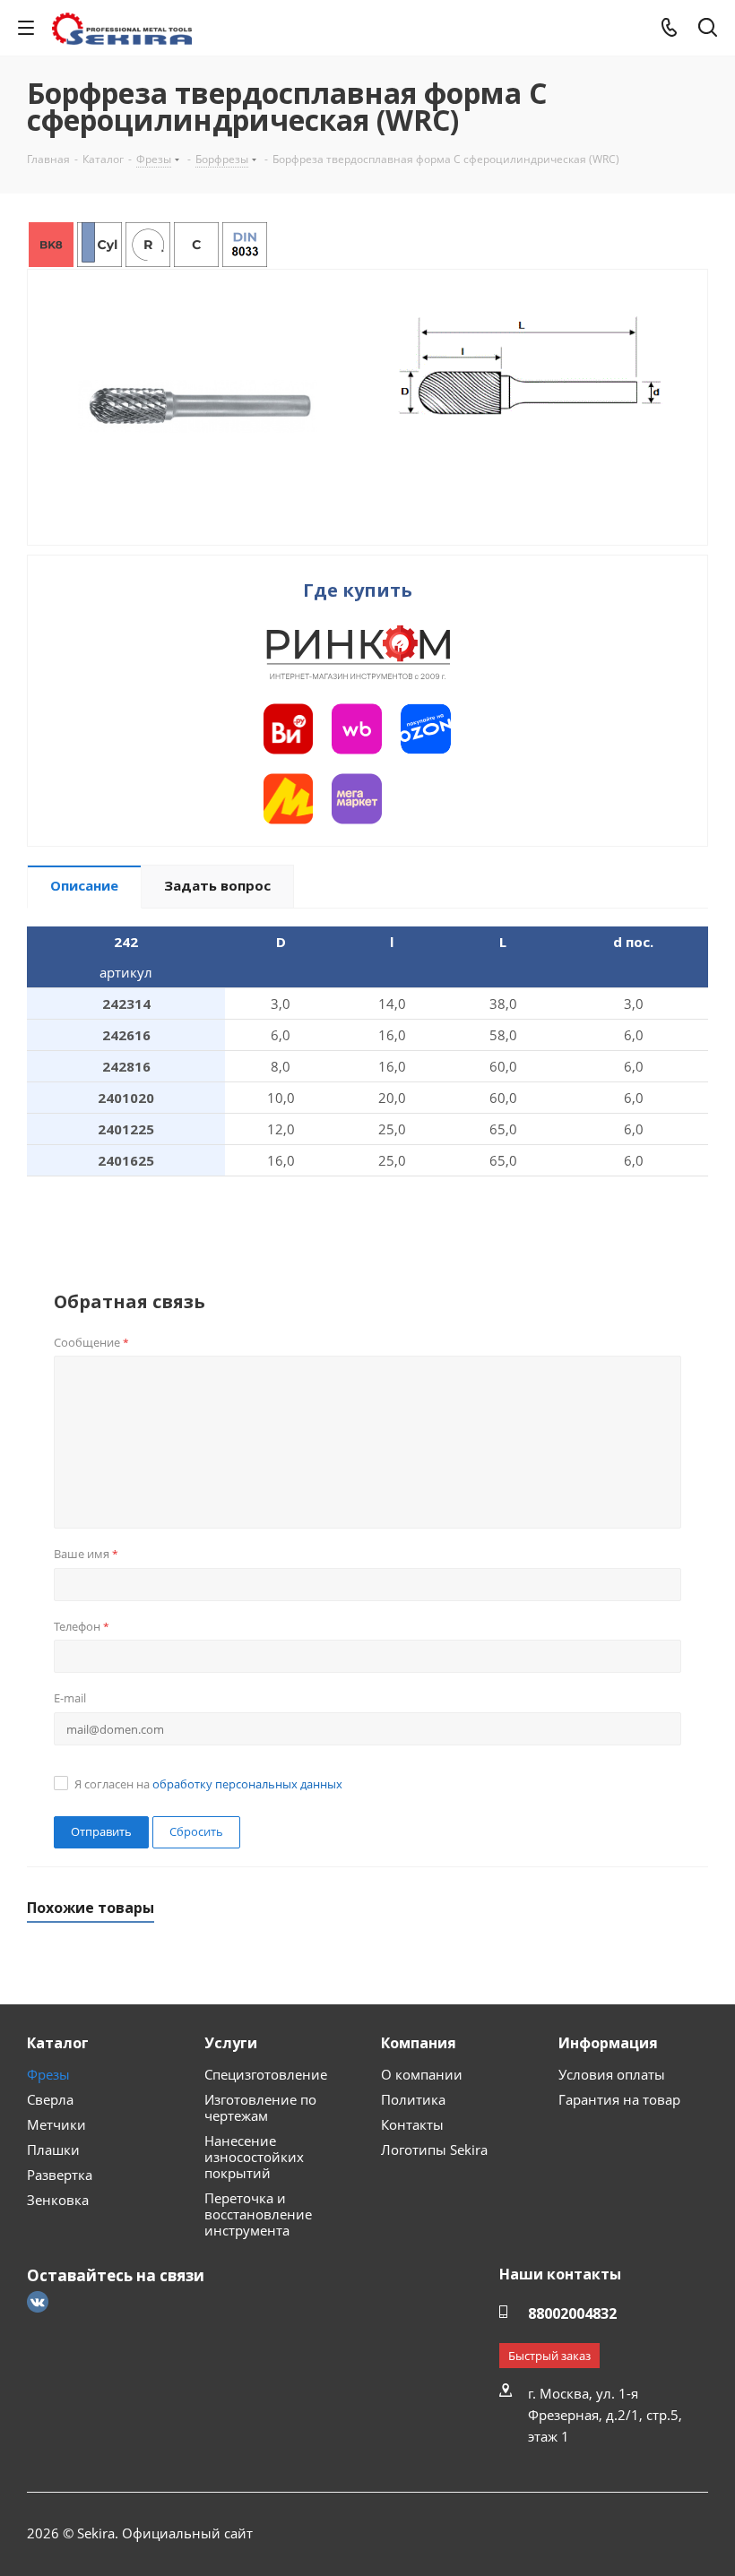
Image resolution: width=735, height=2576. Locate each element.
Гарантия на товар (619, 2099)
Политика (413, 2099)
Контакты (412, 2124)
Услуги (231, 2043)
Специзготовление (266, 2074)
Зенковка (58, 2200)
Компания (419, 2043)
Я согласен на (208, 1784)
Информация (608, 2043)
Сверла (50, 2099)
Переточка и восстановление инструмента (258, 2214)
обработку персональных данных (247, 1784)
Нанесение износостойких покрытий (254, 2157)
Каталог (58, 2043)
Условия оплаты (612, 2074)
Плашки (53, 2150)
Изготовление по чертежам (260, 2107)
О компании (422, 2074)
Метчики (56, 2124)
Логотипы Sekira (434, 2150)
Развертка (60, 2175)
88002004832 (572, 2313)
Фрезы (48, 2074)
